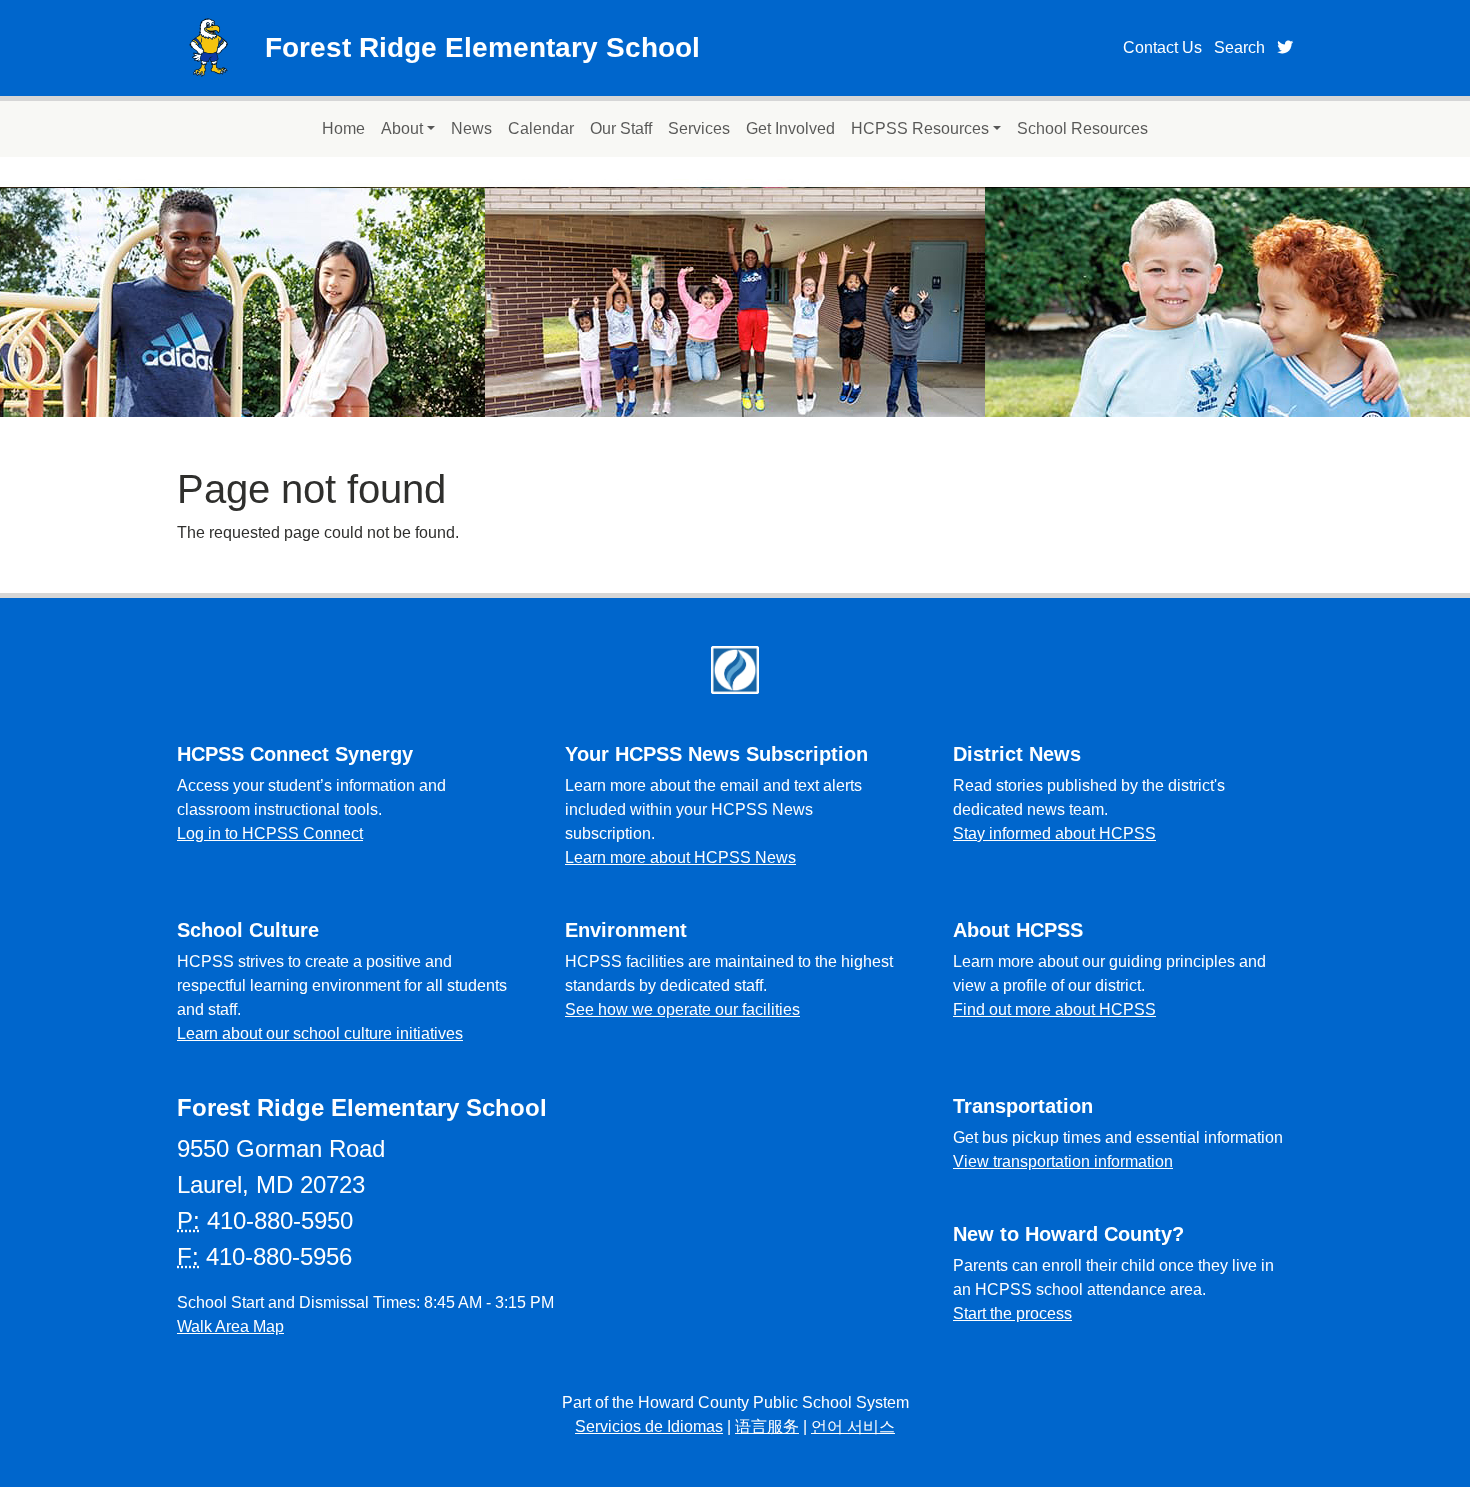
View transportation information (1063, 1161)
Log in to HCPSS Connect (270, 833)
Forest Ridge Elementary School (482, 47)
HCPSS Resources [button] (920, 128)
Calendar (541, 128)
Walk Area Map (230, 1326)
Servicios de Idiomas (649, 1426)
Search (1239, 47)
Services (699, 128)
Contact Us (1162, 47)
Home (343, 128)
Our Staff (621, 128)
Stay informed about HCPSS (1054, 833)
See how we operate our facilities (682, 1009)
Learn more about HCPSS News (680, 857)
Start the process (1012, 1313)
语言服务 (767, 1426)
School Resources (1082, 128)
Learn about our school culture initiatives (320, 1033)
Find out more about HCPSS (1054, 1009)
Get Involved (790, 128)
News (471, 128)
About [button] (402, 128)
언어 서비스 (853, 1426)
